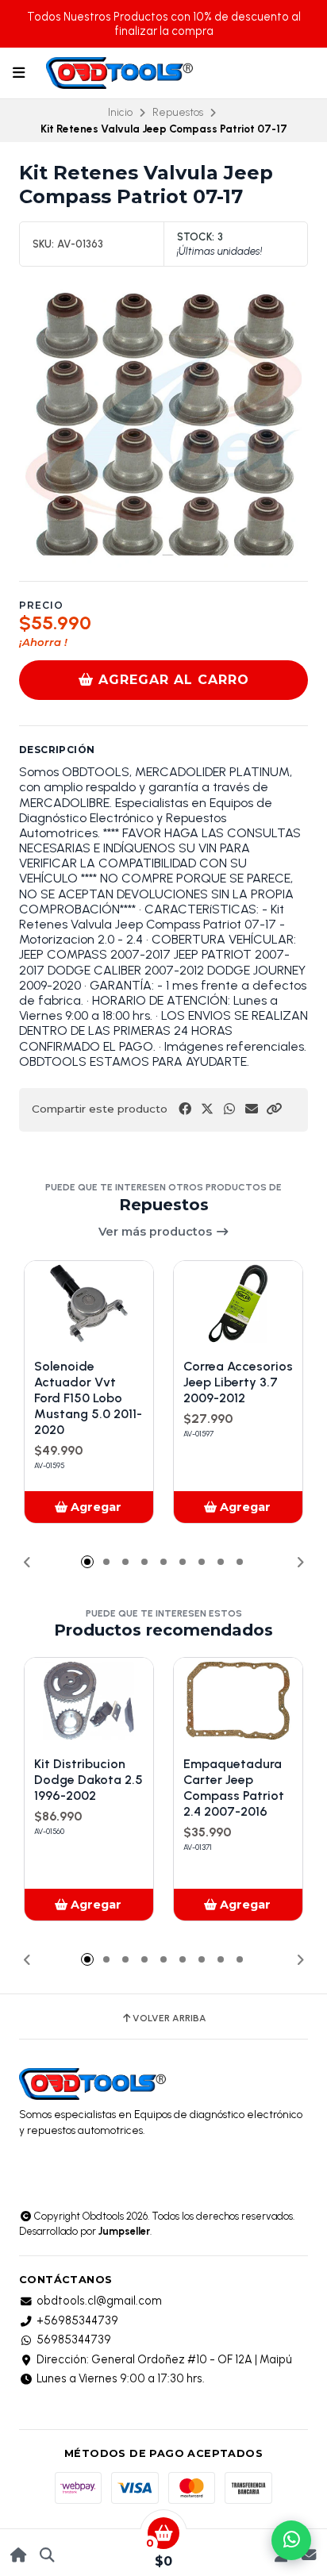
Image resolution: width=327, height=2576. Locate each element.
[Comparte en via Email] (252, 1109)
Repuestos (178, 112)
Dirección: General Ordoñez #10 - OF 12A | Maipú (164, 2359)
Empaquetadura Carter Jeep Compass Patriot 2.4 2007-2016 (234, 1788)
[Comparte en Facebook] (185, 1109)
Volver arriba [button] (169, 2018)
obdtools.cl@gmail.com (99, 2301)
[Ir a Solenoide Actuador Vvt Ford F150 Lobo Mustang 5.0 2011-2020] (89, 1304)
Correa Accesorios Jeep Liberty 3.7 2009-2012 (238, 1382)
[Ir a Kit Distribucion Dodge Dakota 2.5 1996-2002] (89, 1701)
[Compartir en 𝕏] (207, 1109)
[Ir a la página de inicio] (19, 2555)
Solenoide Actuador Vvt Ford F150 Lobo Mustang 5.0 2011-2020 (88, 1398)
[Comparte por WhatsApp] (229, 1109)
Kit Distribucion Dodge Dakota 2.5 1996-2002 (88, 1780)
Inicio (120, 112)
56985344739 (74, 2340)
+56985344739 (77, 2320)
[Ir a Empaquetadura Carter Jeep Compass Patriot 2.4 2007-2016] (238, 1701)
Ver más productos (157, 1232)
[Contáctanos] (308, 2555)
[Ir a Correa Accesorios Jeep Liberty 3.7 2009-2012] (238, 1304)
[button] (274, 1109)
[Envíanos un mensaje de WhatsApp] (291, 2540)
